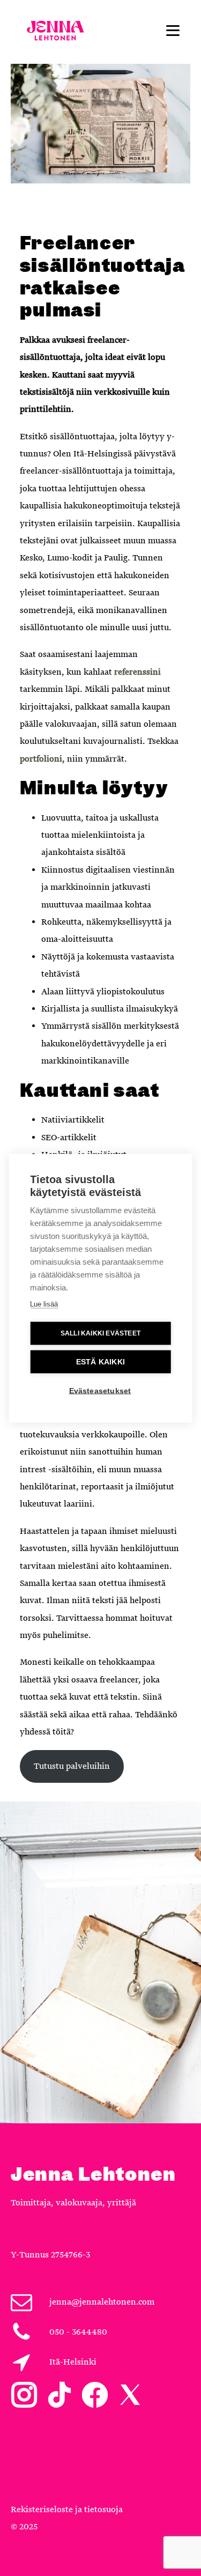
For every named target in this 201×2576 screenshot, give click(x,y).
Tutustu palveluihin (72, 1766)
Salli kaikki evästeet (100, 1333)
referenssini (137, 672)
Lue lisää (44, 1304)
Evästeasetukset (100, 1390)
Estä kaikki (100, 1361)
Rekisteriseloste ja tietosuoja (67, 2509)
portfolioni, (42, 759)
